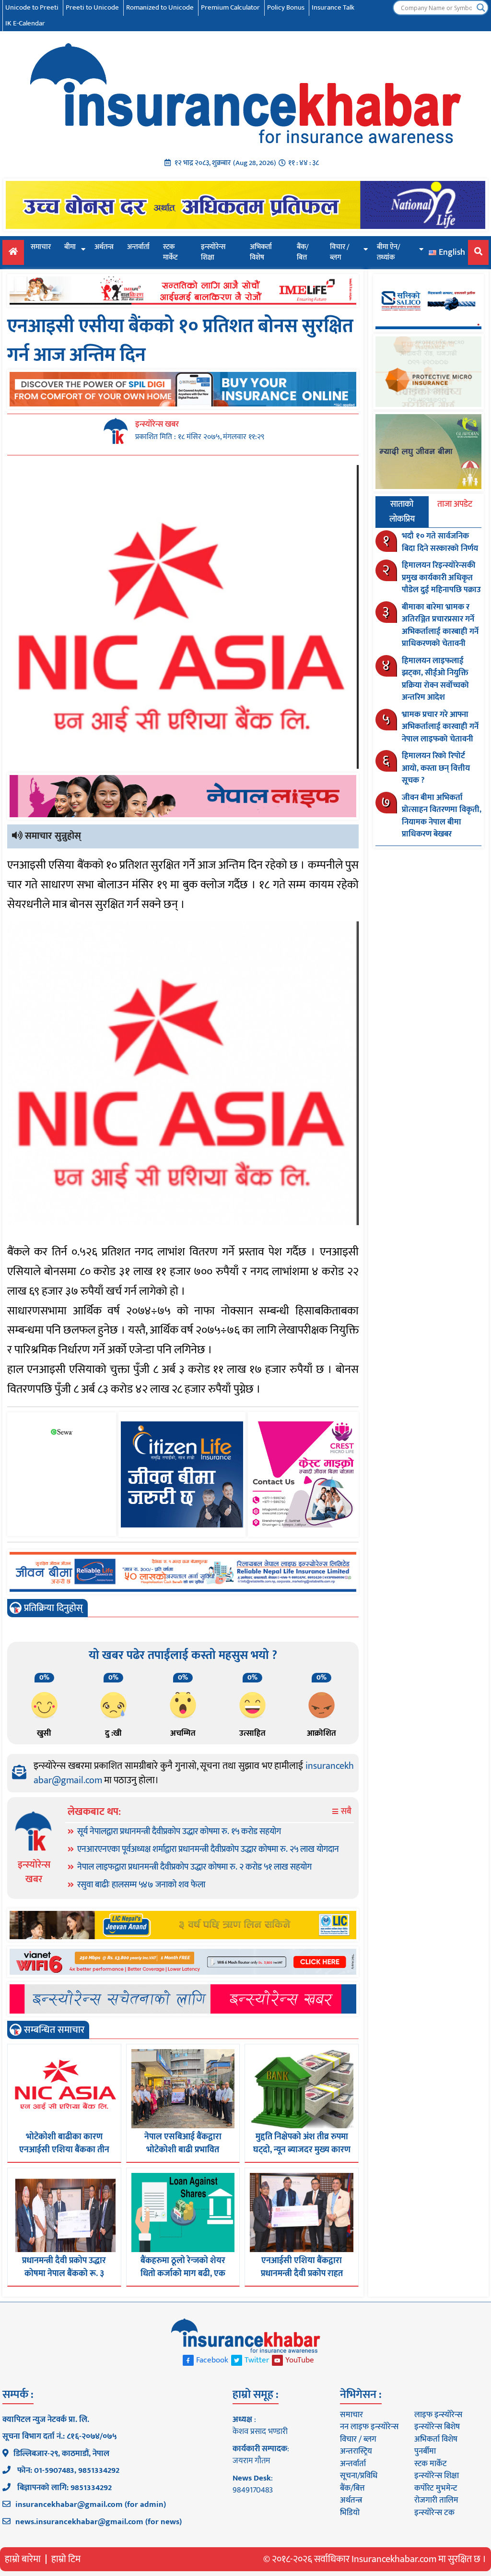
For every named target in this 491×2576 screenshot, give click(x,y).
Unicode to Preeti (32, 7)
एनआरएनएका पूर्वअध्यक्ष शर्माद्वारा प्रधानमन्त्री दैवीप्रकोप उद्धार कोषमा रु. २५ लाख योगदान (208, 1849)
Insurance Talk (333, 7)
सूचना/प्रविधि (359, 2476)
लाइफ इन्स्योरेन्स (438, 2415)
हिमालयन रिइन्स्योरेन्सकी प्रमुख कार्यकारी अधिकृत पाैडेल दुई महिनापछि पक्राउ (441, 578)
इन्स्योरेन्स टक (434, 2513)
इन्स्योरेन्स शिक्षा (213, 252)
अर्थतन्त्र (104, 247)
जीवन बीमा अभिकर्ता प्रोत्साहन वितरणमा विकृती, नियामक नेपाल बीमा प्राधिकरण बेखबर (442, 816)
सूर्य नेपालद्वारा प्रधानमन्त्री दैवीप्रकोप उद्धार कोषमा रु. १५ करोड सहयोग (179, 1832)
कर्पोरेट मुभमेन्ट (436, 2488)
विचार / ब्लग (340, 252)
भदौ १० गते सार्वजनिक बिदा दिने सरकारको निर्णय (440, 542)
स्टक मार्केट (170, 252)
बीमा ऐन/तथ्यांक (389, 252)
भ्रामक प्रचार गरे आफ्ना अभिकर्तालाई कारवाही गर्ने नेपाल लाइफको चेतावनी (440, 727)
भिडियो (350, 2513)
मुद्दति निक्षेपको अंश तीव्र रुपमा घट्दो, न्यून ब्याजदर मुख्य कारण (302, 2143)
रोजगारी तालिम (436, 2500)
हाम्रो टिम (66, 2559)
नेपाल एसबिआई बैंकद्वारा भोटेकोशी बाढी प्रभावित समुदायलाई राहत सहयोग (183, 2150)
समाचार (41, 247)
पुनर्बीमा (425, 2451)
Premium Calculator (230, 7)
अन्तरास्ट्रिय (356, 2451)
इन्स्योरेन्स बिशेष (437, 2427)
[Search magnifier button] (481, 8)
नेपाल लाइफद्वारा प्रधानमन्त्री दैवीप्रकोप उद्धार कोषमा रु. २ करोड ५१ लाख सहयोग (194, 1867)
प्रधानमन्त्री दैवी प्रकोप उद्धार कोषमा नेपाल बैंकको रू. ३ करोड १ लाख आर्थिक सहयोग (64, 2274)
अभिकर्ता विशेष (261, 252)
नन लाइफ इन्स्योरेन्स (369, 2427)
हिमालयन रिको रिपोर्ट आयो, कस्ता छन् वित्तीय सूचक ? (436, 768)
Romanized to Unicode (160, 7)
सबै (345, 1812)
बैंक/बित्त (303, 252)
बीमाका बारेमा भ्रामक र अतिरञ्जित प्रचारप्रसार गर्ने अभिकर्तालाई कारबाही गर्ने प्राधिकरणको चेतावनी (440, 626)
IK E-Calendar (25, 23)
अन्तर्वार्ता (138, 247)
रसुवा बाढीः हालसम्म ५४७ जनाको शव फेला (141, 1885)
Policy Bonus (286, 7)
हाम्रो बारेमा (23, 2559)
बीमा (70, 247)
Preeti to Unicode (92, 7)
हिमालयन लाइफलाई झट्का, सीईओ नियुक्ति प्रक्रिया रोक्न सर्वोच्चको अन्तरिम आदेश (435, 679)
